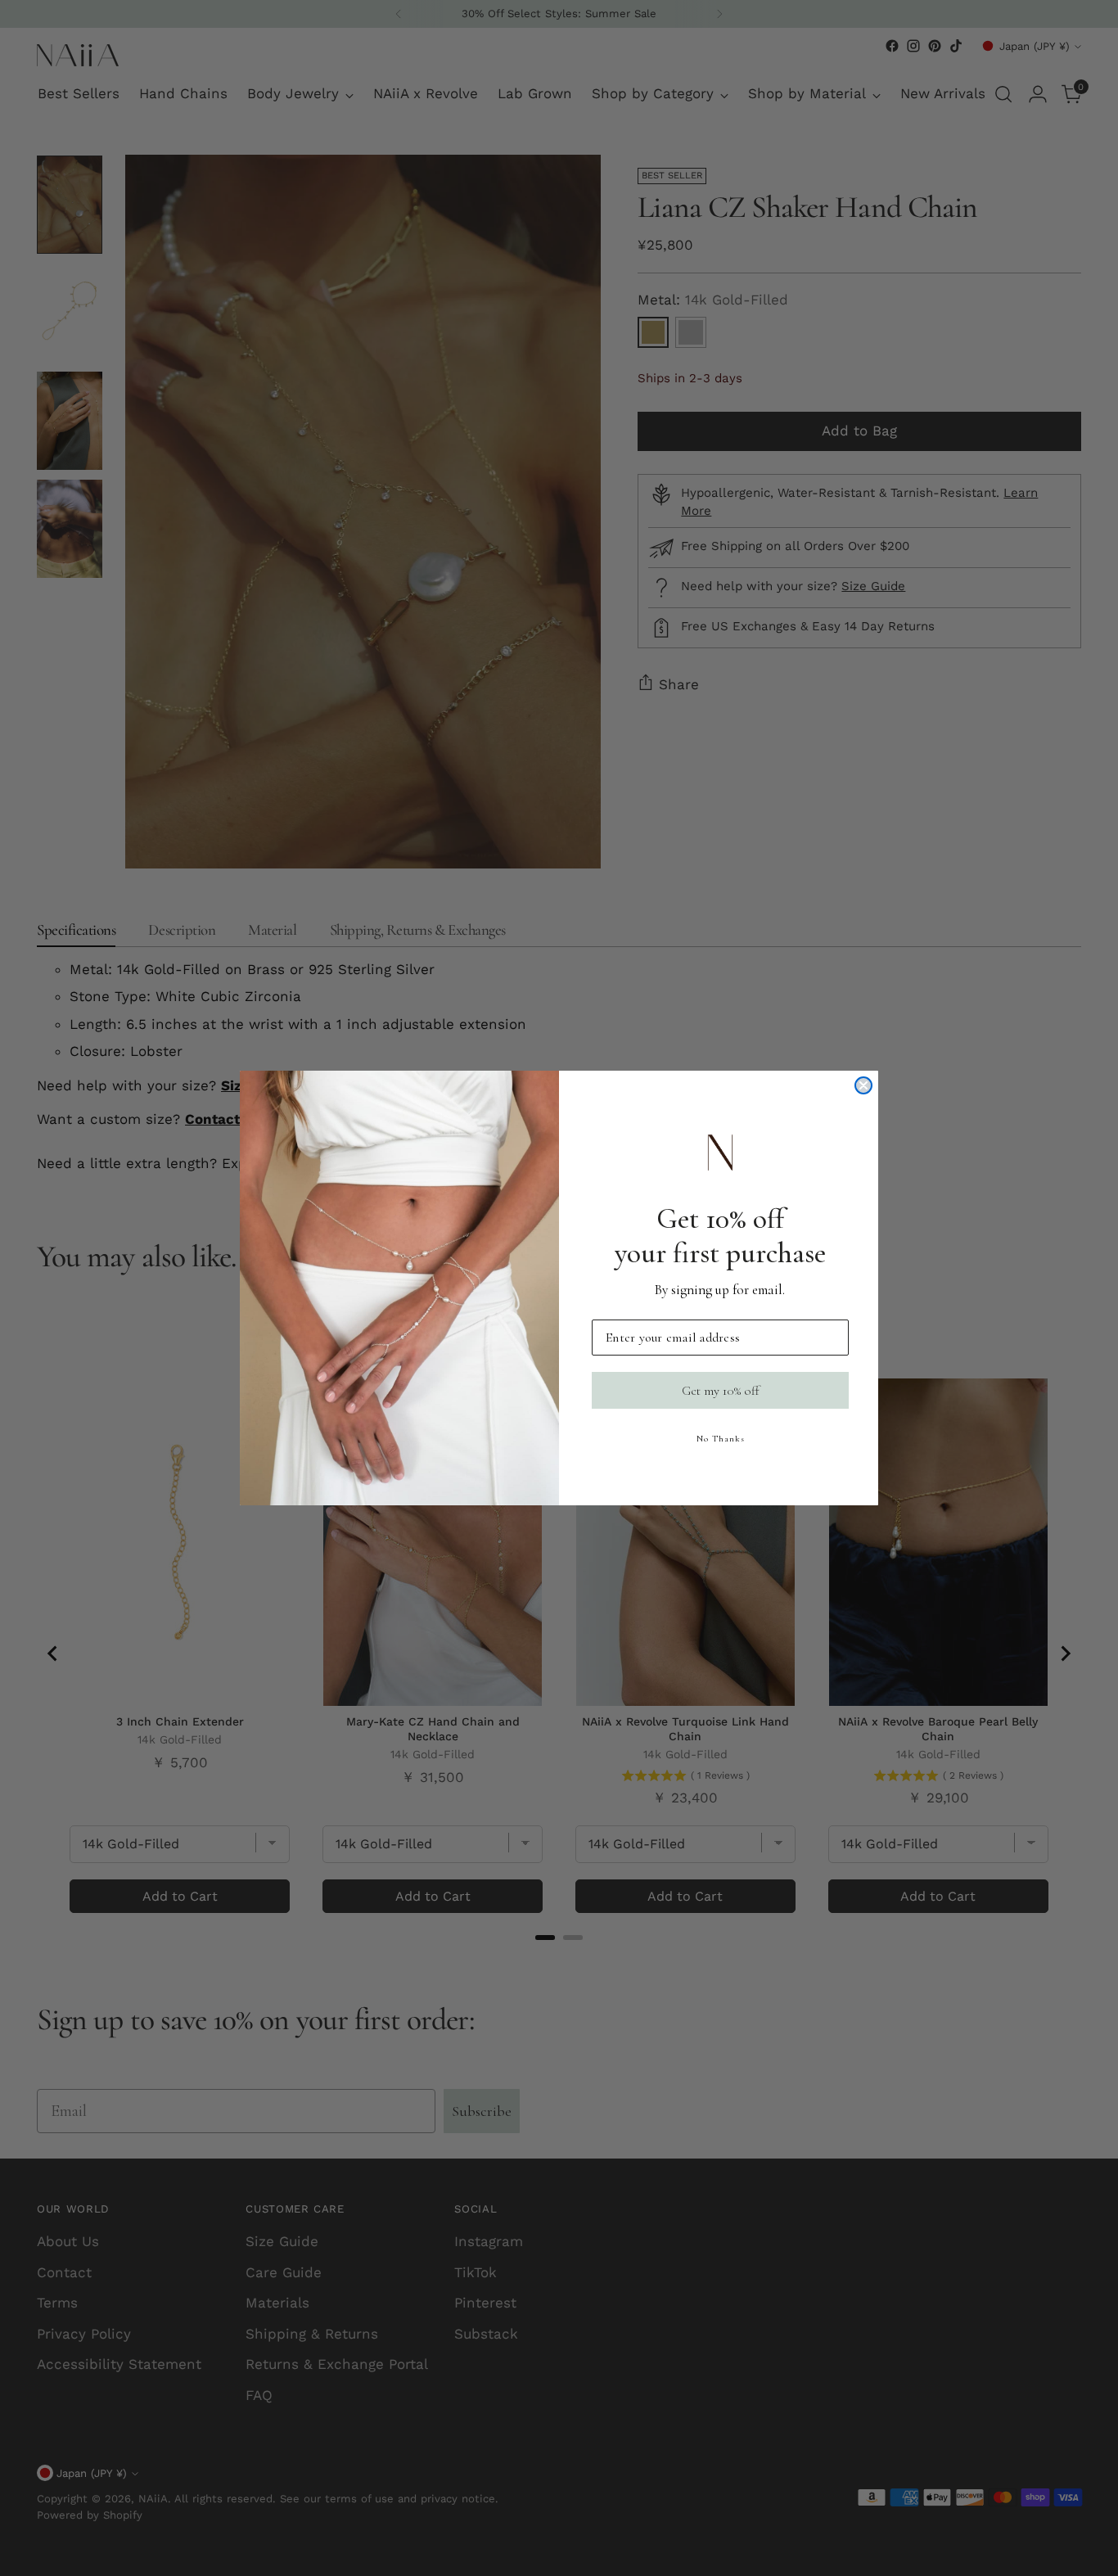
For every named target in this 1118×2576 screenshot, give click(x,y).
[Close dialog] (863, 1085)
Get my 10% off (721, 1391)
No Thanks (721, 1439)
